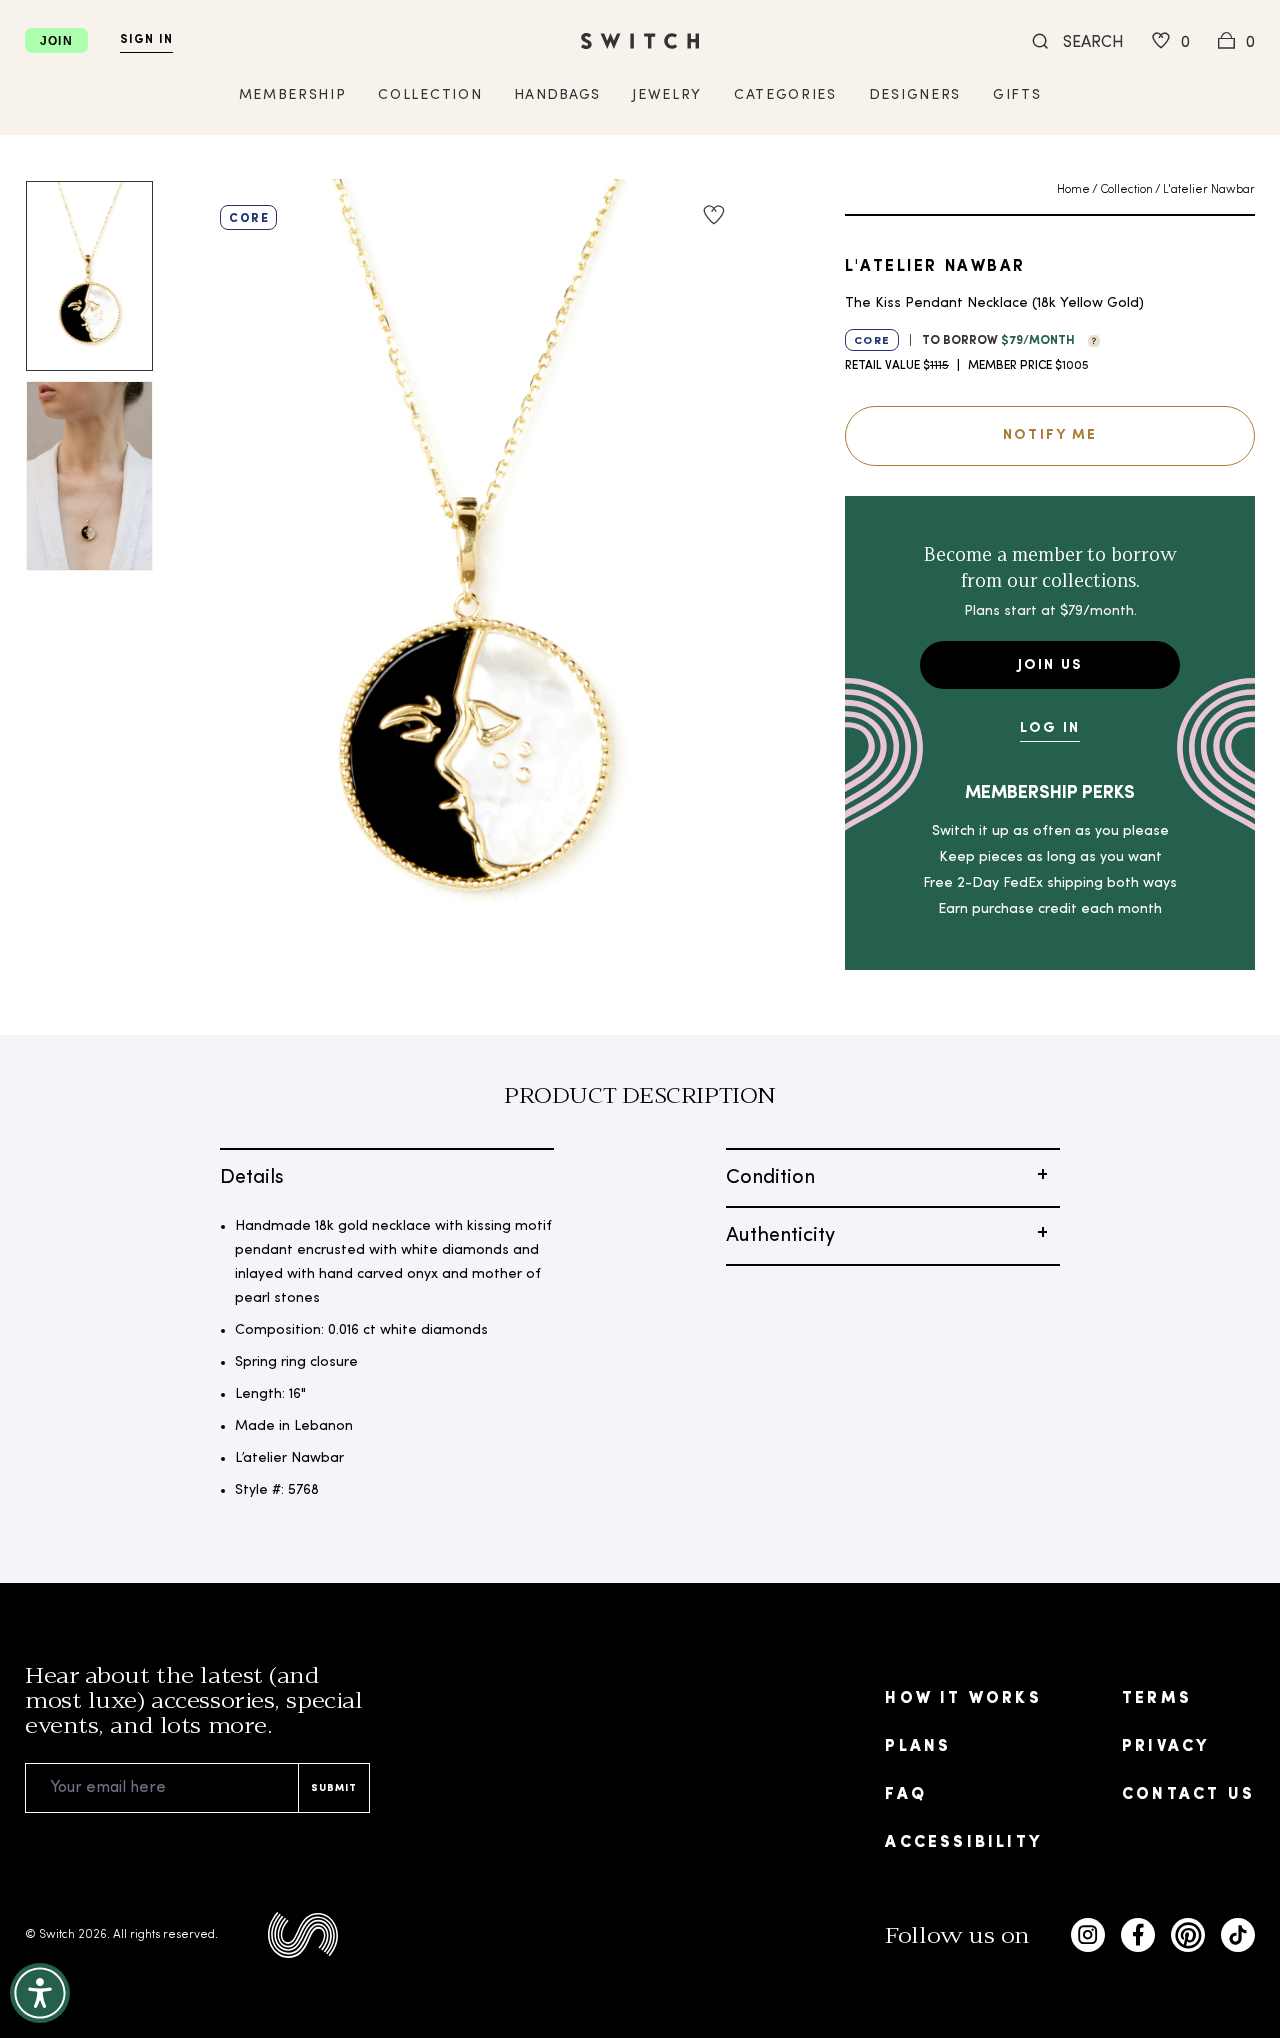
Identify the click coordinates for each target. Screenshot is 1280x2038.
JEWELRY (667, 95)
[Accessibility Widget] (40, 1993)
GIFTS (1017, 95)
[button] (1089, 339)
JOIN (56, 41)
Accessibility (963, 1843)
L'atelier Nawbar (1209, 190)
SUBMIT (334, 1788)
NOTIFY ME (1050, 435)
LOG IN (1050, 728)
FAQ (906, 1795)
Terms (1157, 1699)
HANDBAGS (557, 95)
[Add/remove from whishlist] (714, 215)
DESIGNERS (915, 95)
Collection (1126, 190)
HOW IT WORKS (963, 1699)
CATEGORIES (785, 95)
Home (1073, 190)
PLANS (918, 1747)
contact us (1188, 1795)
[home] (640, 41)
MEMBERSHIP (293, 95)
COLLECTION (430, 95)
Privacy (1165, 1747)
